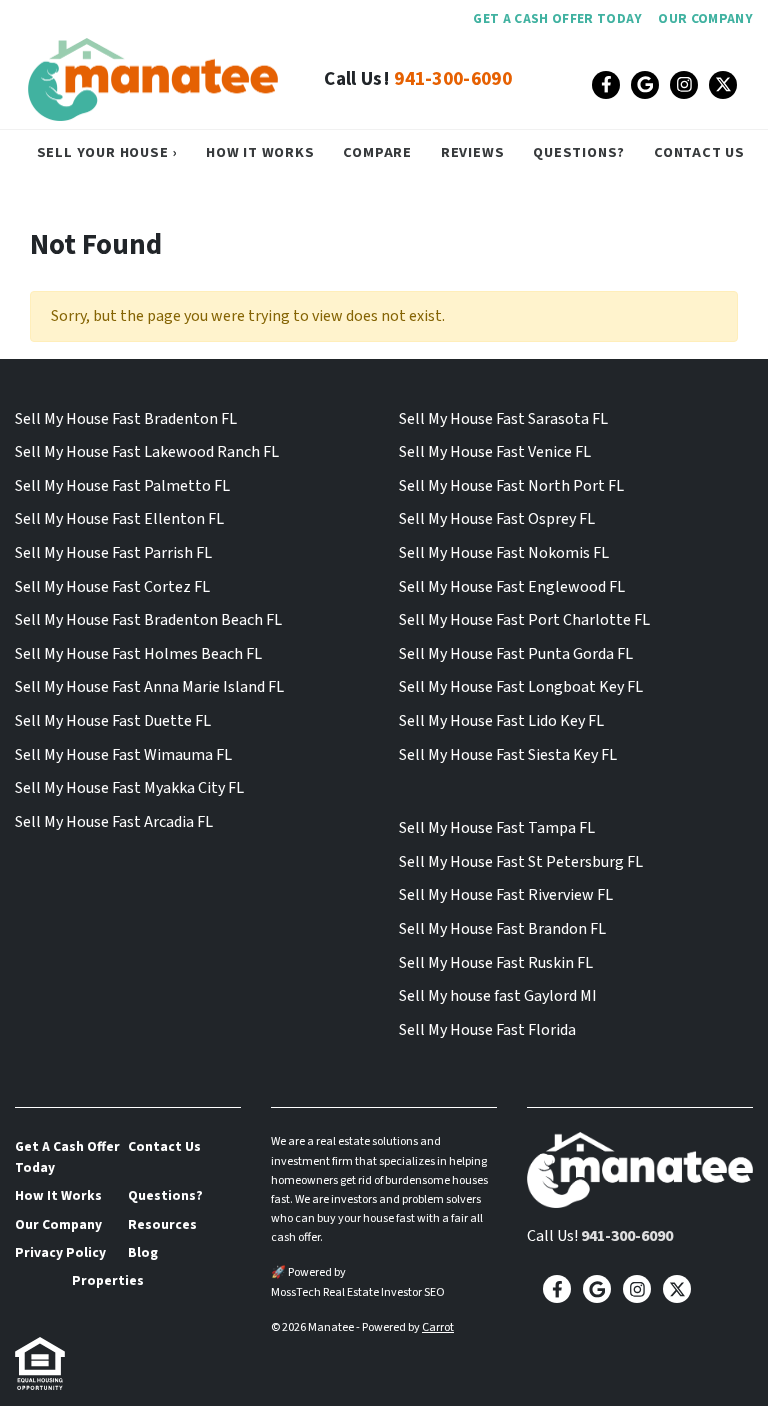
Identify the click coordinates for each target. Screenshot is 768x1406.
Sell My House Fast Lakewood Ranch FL (147, 452)
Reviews (473, 152)
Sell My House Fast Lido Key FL (501, 721)
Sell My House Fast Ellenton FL (119, 519)
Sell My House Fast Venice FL (495, 452)
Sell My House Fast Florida (487, 1030)
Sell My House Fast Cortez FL (112, 587)
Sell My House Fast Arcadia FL (114, 822)
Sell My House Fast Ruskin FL (496, 963)
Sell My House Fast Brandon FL (502, 929)
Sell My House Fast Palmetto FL (122, 486)
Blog (143, 1252)
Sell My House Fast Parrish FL (113, 553)
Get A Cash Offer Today (557, 18)
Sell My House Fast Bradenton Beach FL (148, 620)
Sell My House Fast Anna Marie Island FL (149, 687)
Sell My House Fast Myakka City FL (129, 788)
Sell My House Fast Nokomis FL (504, 553)
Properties (108, 1280)
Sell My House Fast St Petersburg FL (521, 862)
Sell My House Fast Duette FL (113, 721)
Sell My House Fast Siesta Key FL (508, 755)
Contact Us (699, 152)
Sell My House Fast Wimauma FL (123, 755)
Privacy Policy (60, 1252)
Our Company (705, 18)
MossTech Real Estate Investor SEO (358, 1292)
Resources (162, 1224)
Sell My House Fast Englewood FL (512, 587)
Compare (377, 152)
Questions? (579, 152)
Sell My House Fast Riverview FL (506, 895)
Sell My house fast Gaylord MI (498, 996)
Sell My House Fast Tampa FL (497, 828)
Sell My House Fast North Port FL (511, 486)
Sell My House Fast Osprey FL (497, 519)
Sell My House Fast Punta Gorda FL (516, 654)
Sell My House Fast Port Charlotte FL (524, 620)
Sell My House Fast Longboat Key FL (521, 687)
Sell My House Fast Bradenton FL (126, 419)
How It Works (260, 152)
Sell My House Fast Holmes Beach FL (138, 654)
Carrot (438, 1327)
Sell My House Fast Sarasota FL (503, 419)
